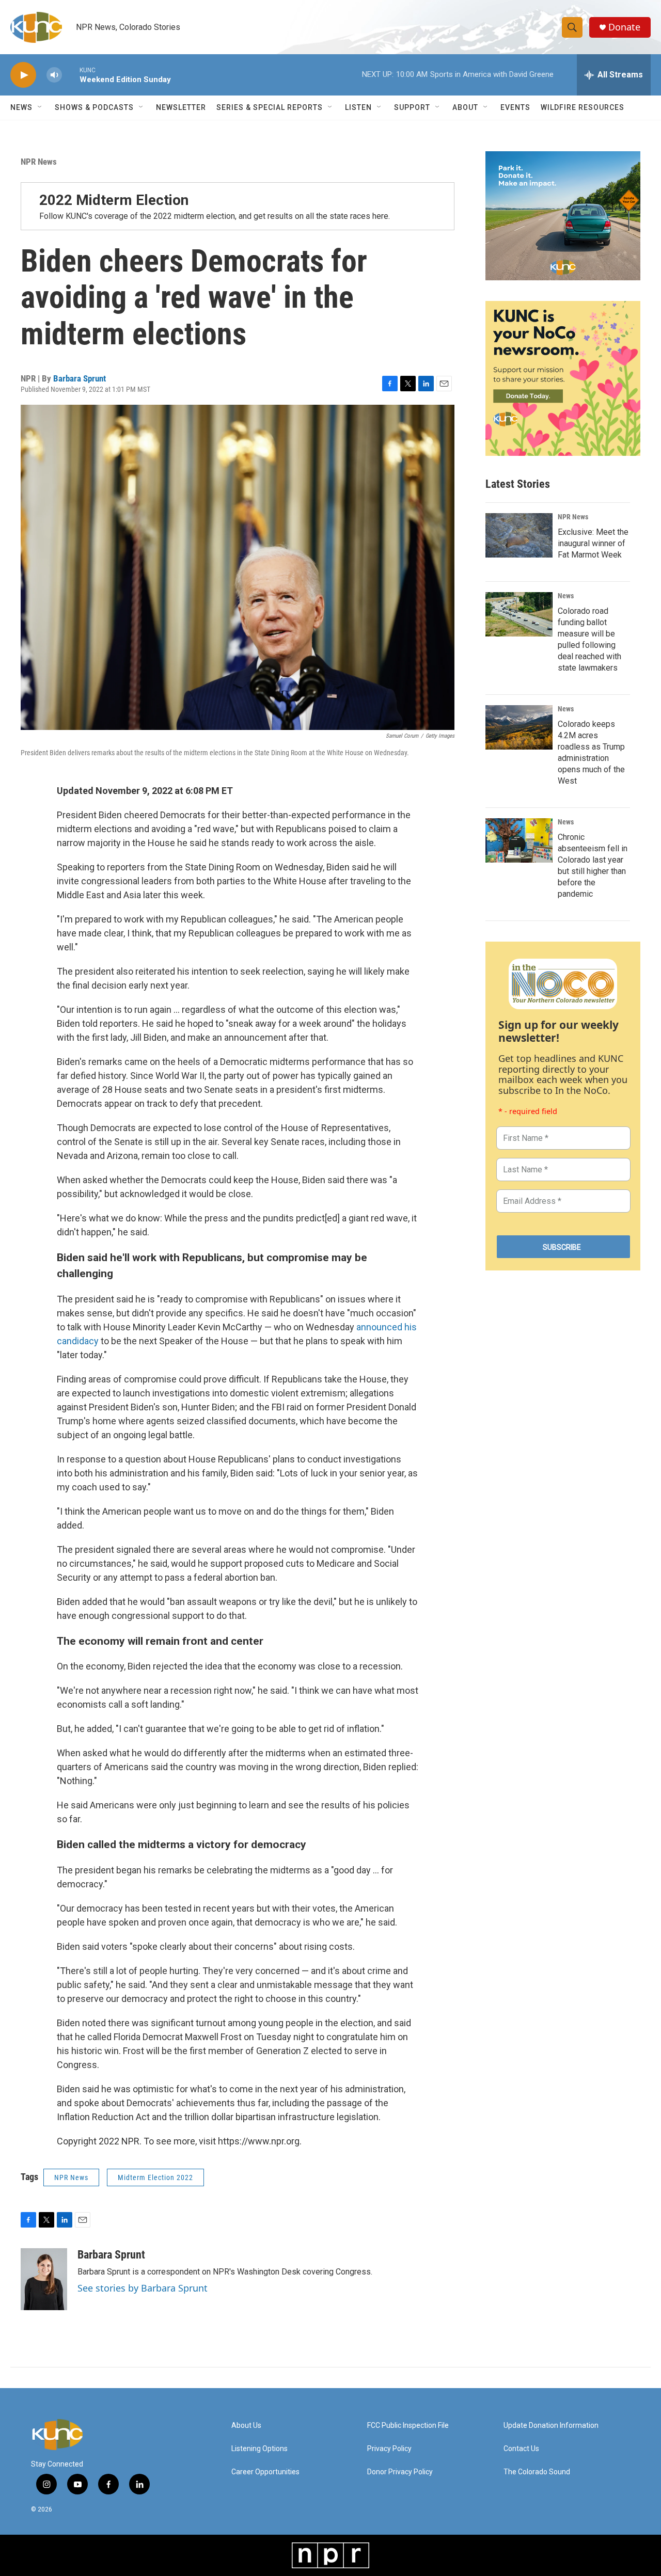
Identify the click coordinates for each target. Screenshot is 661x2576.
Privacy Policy (389, 2449)
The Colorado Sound (537, 2472)
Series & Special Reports (270, 107)
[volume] (54, 75)
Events (515, 107)
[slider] (71, 75)
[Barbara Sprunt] (44, 2279)
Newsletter (181, 107)
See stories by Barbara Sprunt (143, 2288)
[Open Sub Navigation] (40, 107)
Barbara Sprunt (80, 378)
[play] (23, 75)
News (566, 596)
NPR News (39, 162)
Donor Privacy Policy (400, 2472)
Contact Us (521, 2449)
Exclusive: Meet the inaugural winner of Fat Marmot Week (593, 543)
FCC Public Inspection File (408, 2426)
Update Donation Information (551, 2426)
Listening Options (259, 2449)
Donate (624, 27)
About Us (246, 2426)
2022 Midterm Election (114, 200)
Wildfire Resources (583, 107)
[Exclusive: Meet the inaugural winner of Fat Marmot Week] (519, 535)
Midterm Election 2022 (155, 2177)
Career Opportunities (265, 2472)
